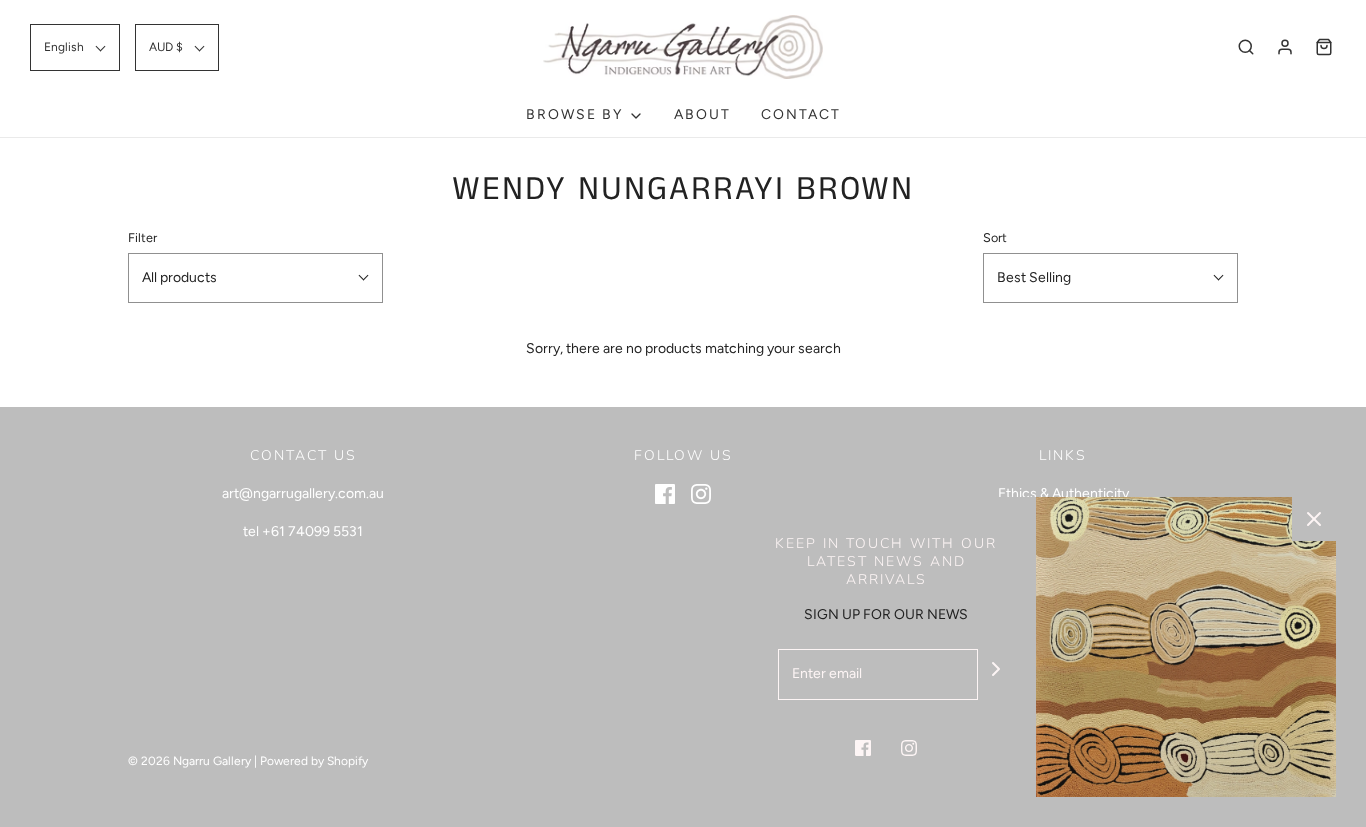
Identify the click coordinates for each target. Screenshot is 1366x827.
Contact (801, 114)
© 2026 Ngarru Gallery (189, 761)
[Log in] (1285, 47)
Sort (995, 237)
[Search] (1246, 47)
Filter (142, 237)
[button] (75, 47)
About (702, 114)
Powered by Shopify (314, 761)
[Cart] (1324, 47)
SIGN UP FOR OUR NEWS (886, 614)
